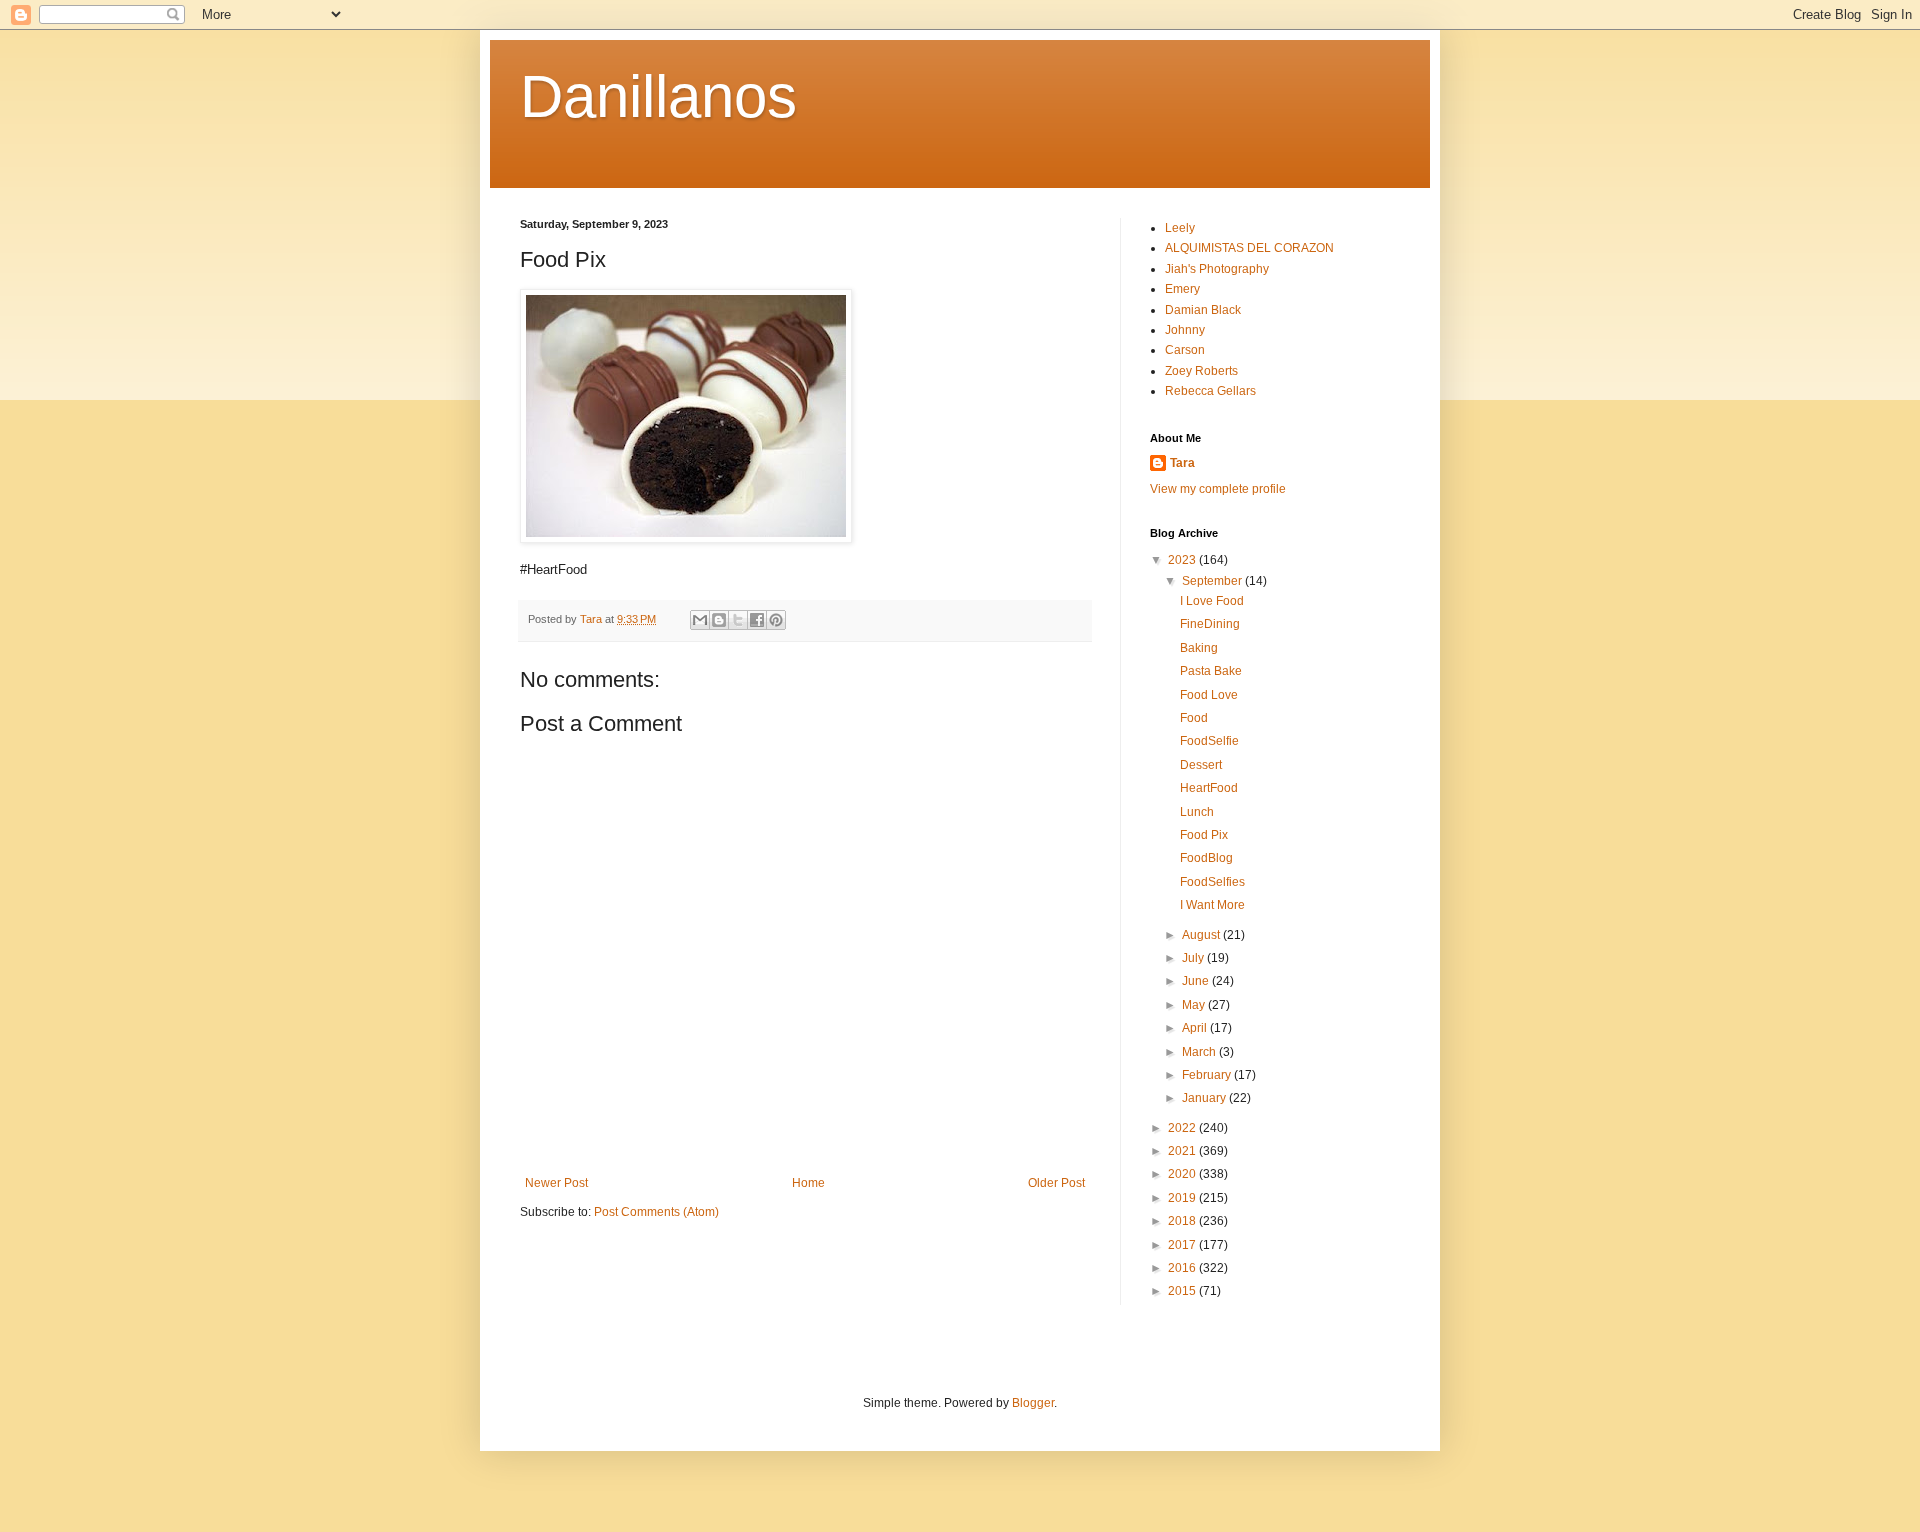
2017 (1183, 1245)
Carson (1185, 350)
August (1202, 935)
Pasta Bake (1211, 671)
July (1194, 958)
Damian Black (1203, 310)
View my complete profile (1218, 489)
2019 (1183, 1198)
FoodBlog (1206, 858)
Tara (1182, 463)
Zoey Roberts (1201, 371)
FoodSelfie (1209, 741)
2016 (1183, 1268)
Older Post (1056, 1183)
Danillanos (658, 96)
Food (1194, 718)
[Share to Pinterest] (776, 620)
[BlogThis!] (719, 620)
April (1196, 1028)
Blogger (1033, 1403)
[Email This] (700, 620)
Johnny (1185, 330)
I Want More (1212, 905)
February (1208, 1075)
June (1197, 981)
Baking (1199, 648)
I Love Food (1212, 601)
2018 (1183, 1221)
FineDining (1210, 624)
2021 (1183, 1151)
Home (808, 1183)
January (1205, 1098)
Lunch (1197, 812)
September (1213, 581)
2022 (1183, 1128)
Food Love (1209, 695)
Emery (1182, 289)
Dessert (1201, 765)
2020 (1183, 1174)
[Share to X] (738, 620)
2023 (1183, 560)
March (1200, 1052)
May (1195, 1005)
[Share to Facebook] (757, 620)
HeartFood (1209, 788)
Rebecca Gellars (1210, 391)
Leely (1180, 228)
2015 (1183, 1291)
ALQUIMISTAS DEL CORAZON (1249, 248)
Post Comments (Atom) (656, 1212)
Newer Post (556, 1183)
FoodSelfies (1212, 882)
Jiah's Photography (1217, 269)
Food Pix (1204, 835)
